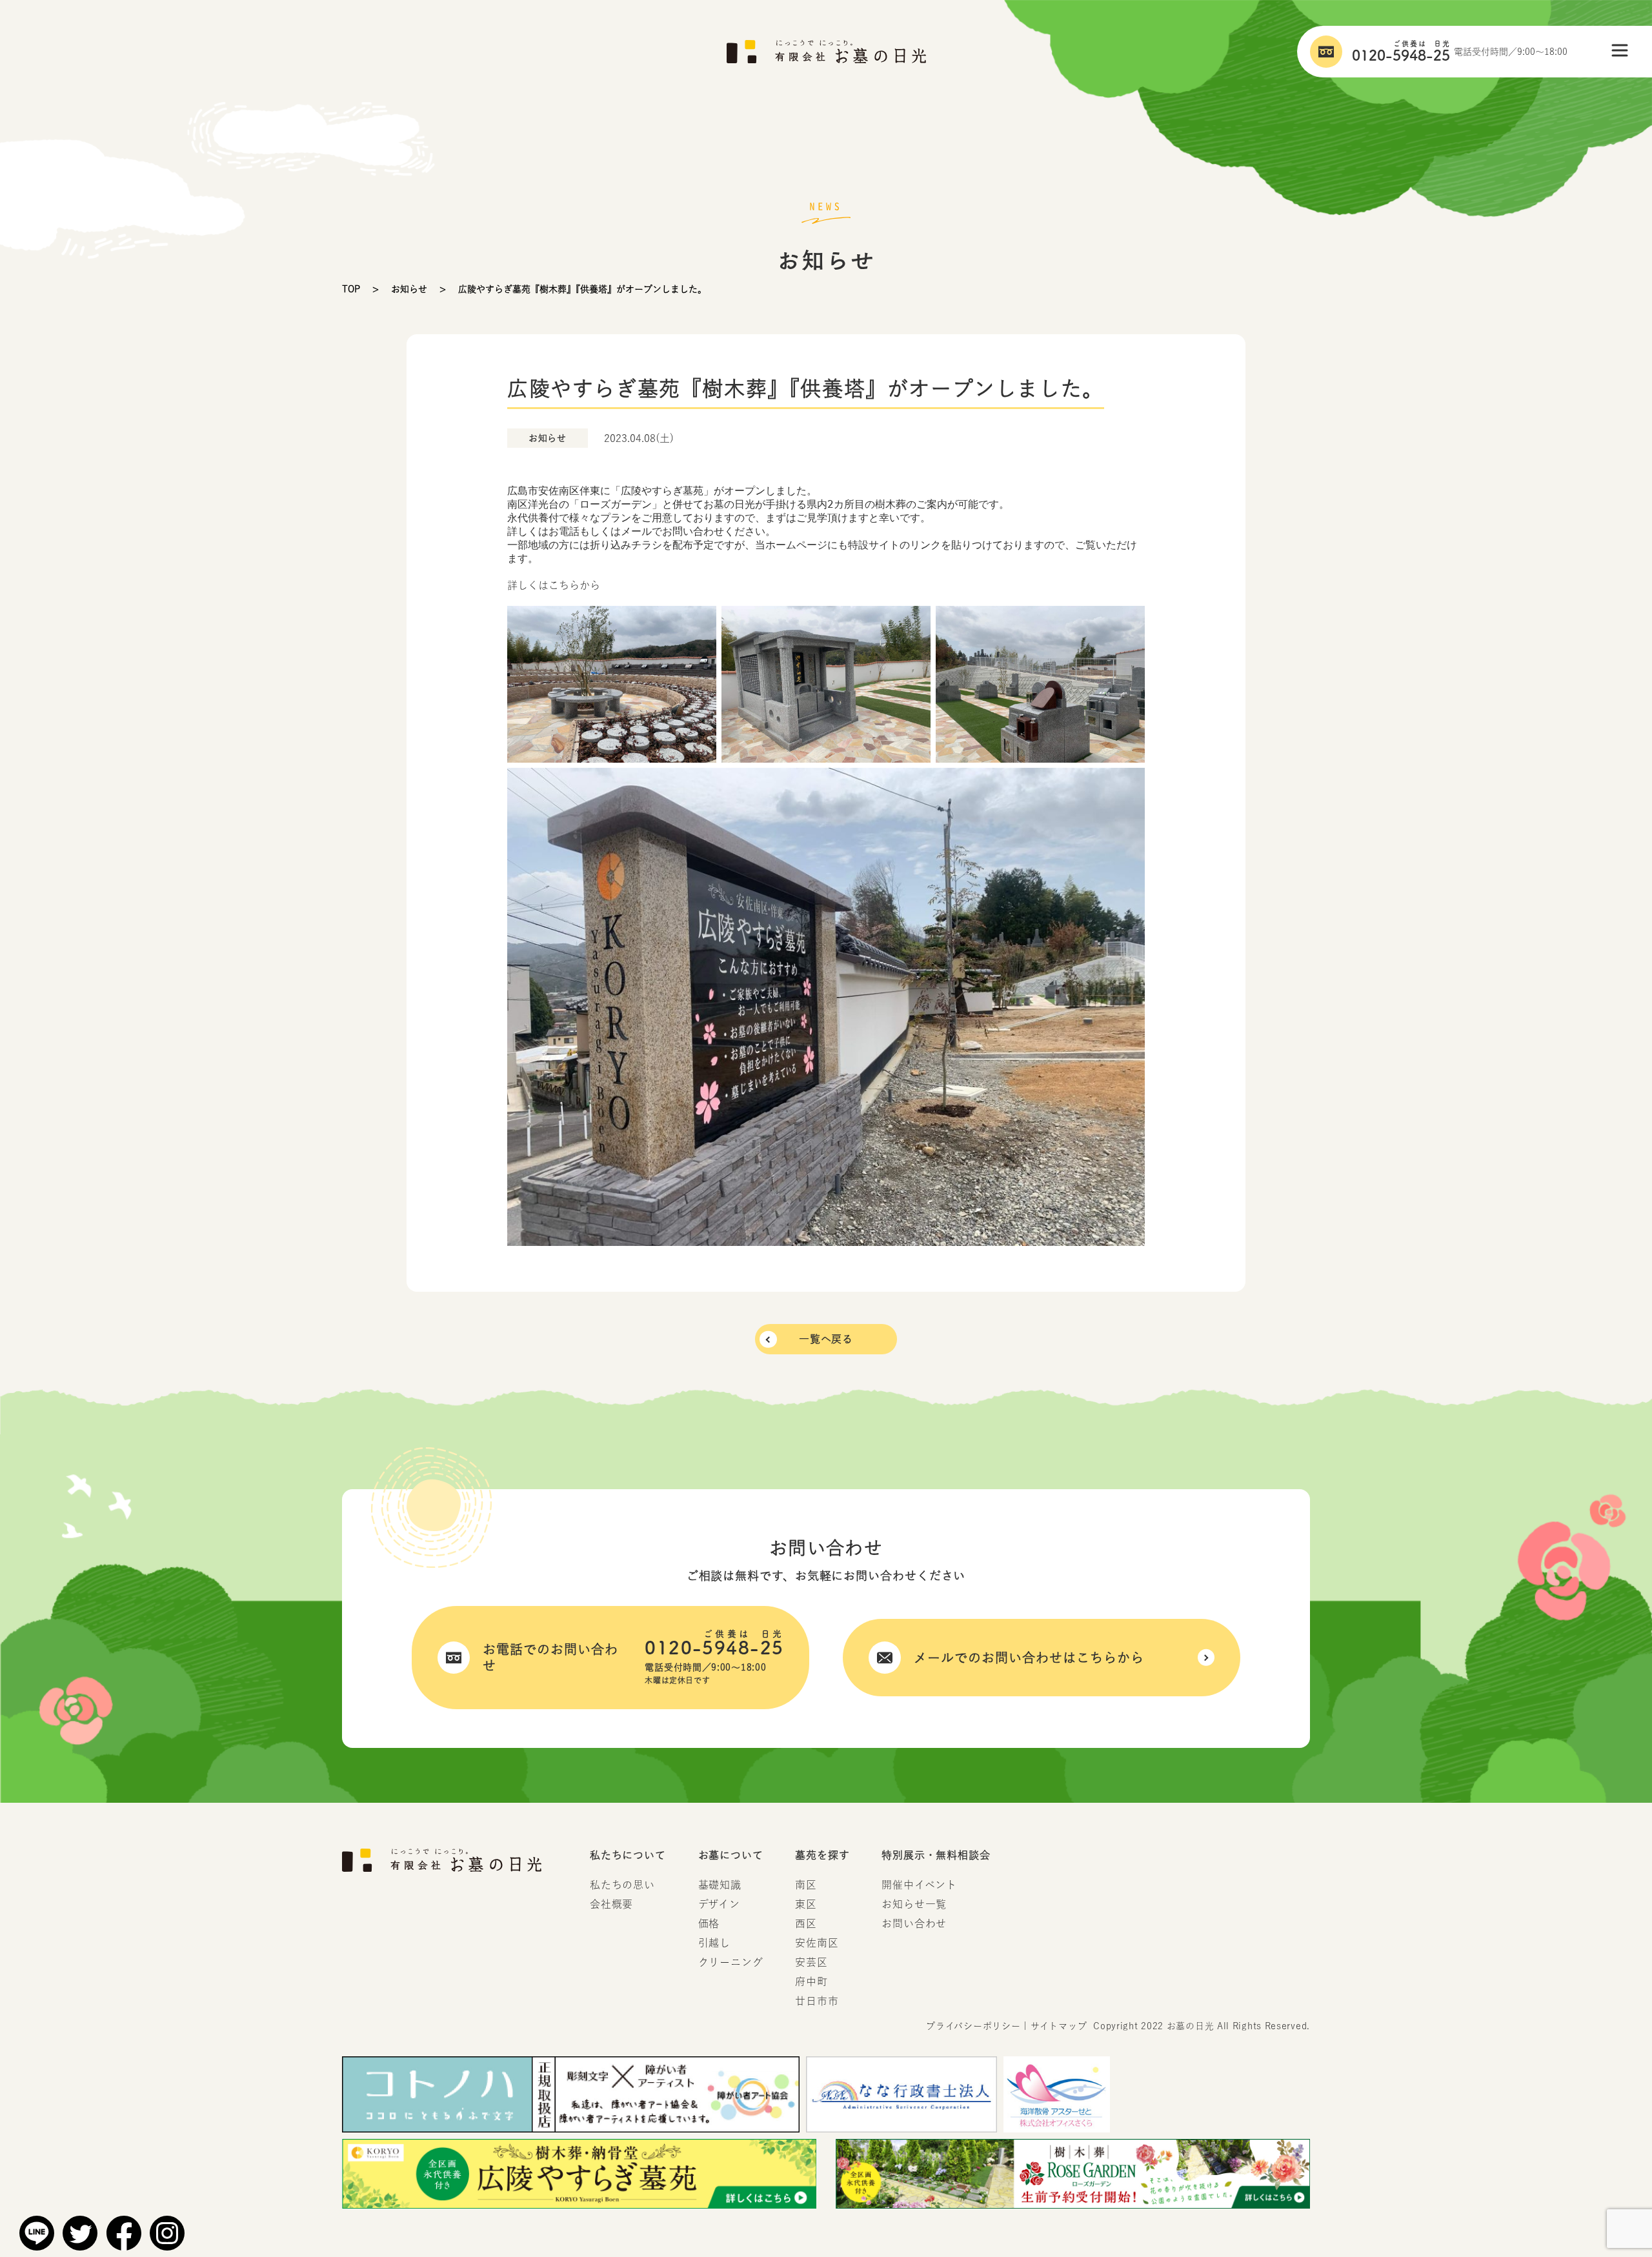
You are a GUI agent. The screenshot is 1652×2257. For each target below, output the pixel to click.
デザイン (719, 1904)
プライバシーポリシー (973, 2026)
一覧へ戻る (826, 1339)
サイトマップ (1059, 2026)
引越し (714, 1943)
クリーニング (731, 1962)
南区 (806, 1885)
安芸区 (811, 1962)
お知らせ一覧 (914, 1904)
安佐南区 (817, 1943)
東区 (806, 1904)
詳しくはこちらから (554, 585)
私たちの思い (622, 1885)
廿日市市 (817, 2001)
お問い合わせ (914, 1923)
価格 (709, 1923)
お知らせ (409, 289)
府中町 (811, 1981)
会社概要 (611, 1904)
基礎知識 (720, 1885)
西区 (806, 1923)
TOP (351, 289)
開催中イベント (919, 1885)
